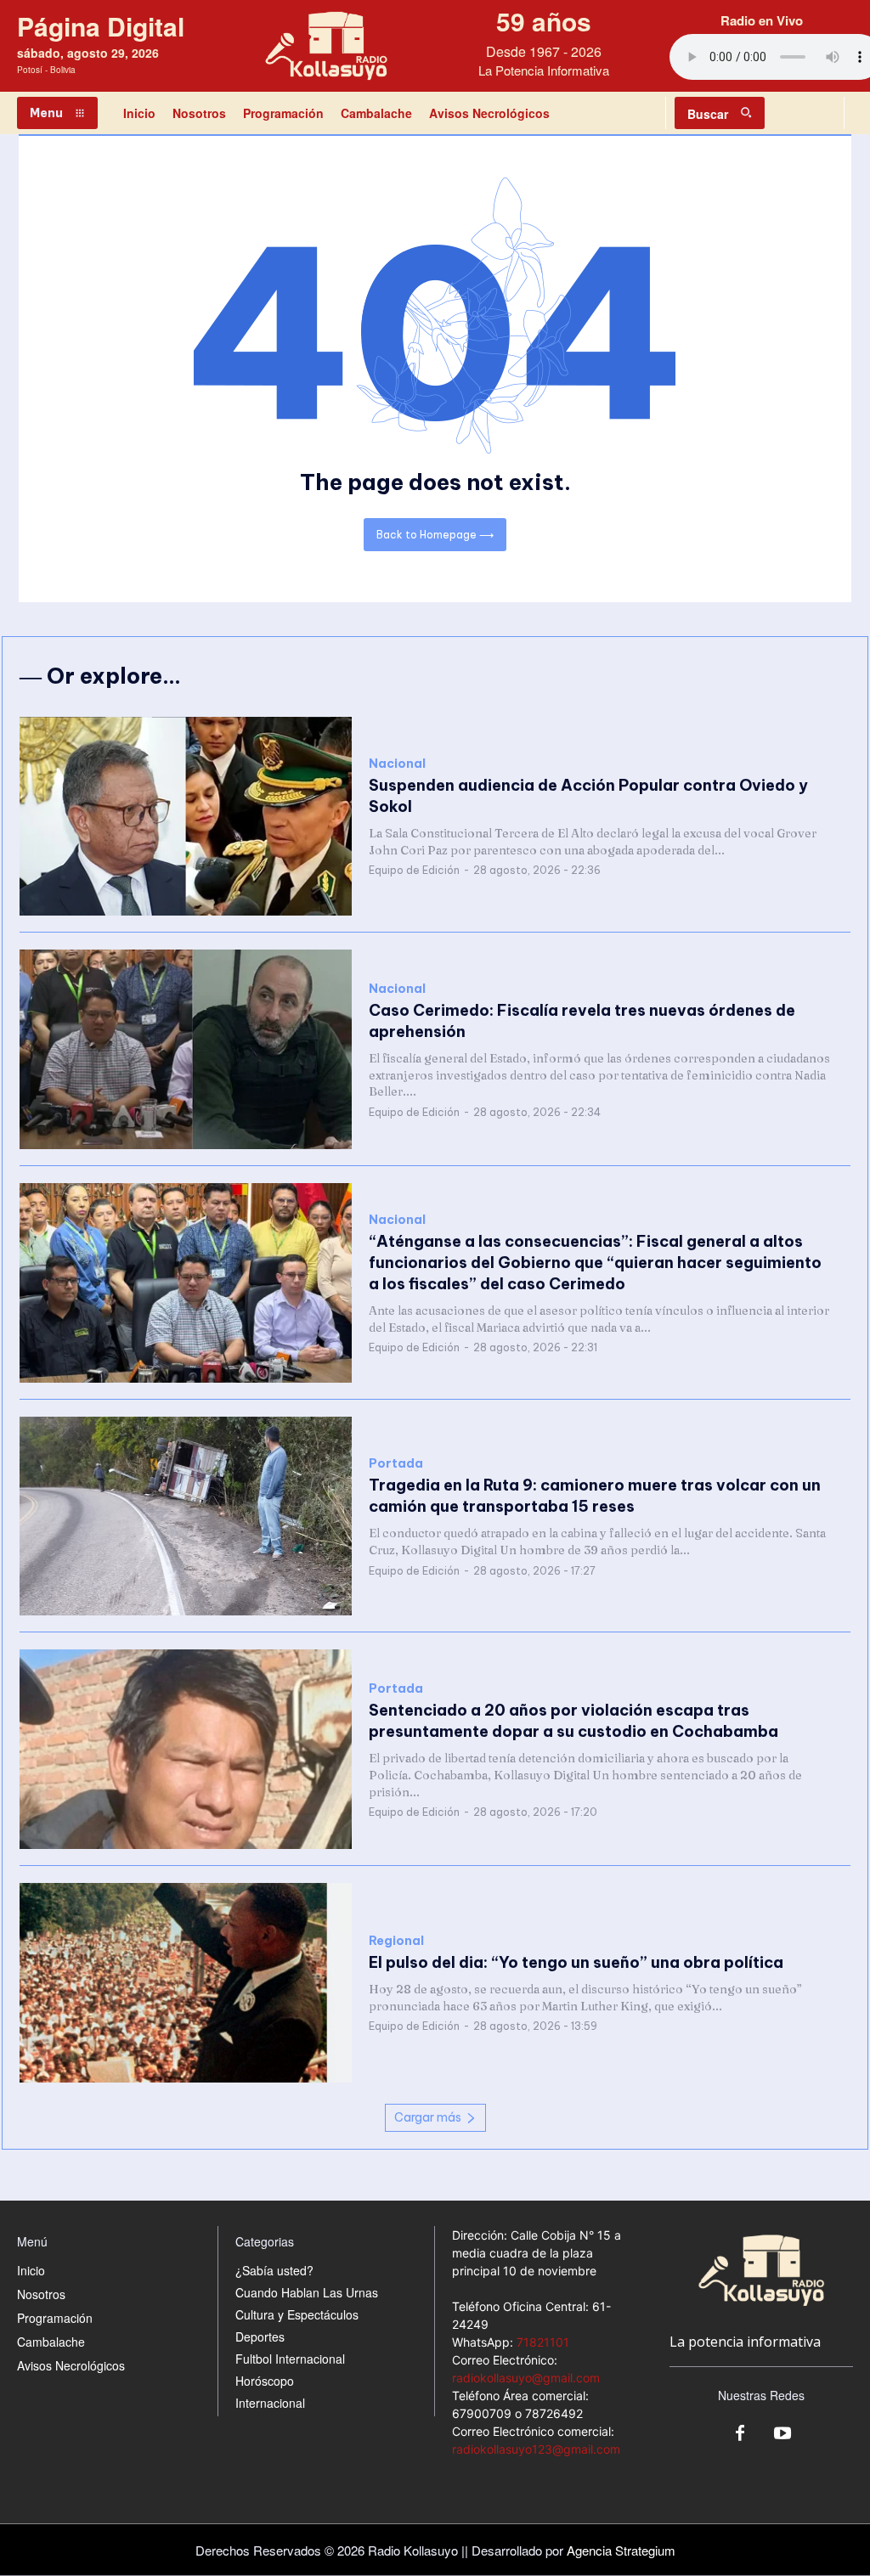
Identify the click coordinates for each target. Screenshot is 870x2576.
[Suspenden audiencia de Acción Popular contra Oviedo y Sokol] (186, 817)
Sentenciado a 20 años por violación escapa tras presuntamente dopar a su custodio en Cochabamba (573, 1721)
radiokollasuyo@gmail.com (526, 2378)
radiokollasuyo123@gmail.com (536, 2449)
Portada (396, 1464)
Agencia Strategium (621, 2550)
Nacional (397, 764)
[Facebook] (740, 2434)
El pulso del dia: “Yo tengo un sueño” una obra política (576, 1962)
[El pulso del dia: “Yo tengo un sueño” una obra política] (186, 1983)
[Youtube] (782, 2434)
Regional (396, 1941)
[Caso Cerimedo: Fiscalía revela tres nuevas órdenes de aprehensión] (186, 1049)
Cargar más (428, 2117)
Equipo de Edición (414, 870)
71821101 (543, 2342)
